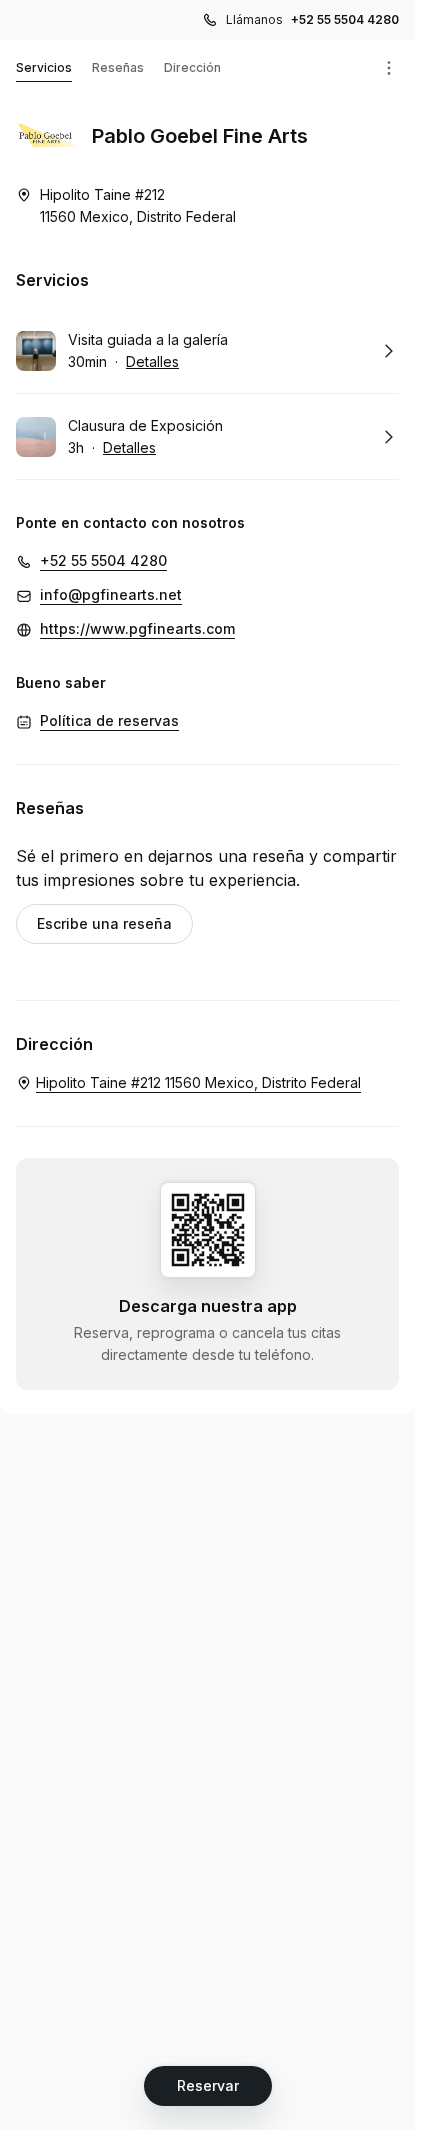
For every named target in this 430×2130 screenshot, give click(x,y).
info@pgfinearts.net (111, 594)
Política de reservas (109, 720)
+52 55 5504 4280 (345, 19)
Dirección (192, 67)
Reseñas (118, 67)
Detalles (152, 361)
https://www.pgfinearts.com (137, 628)
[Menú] (389, 68)
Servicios (44, 67)
